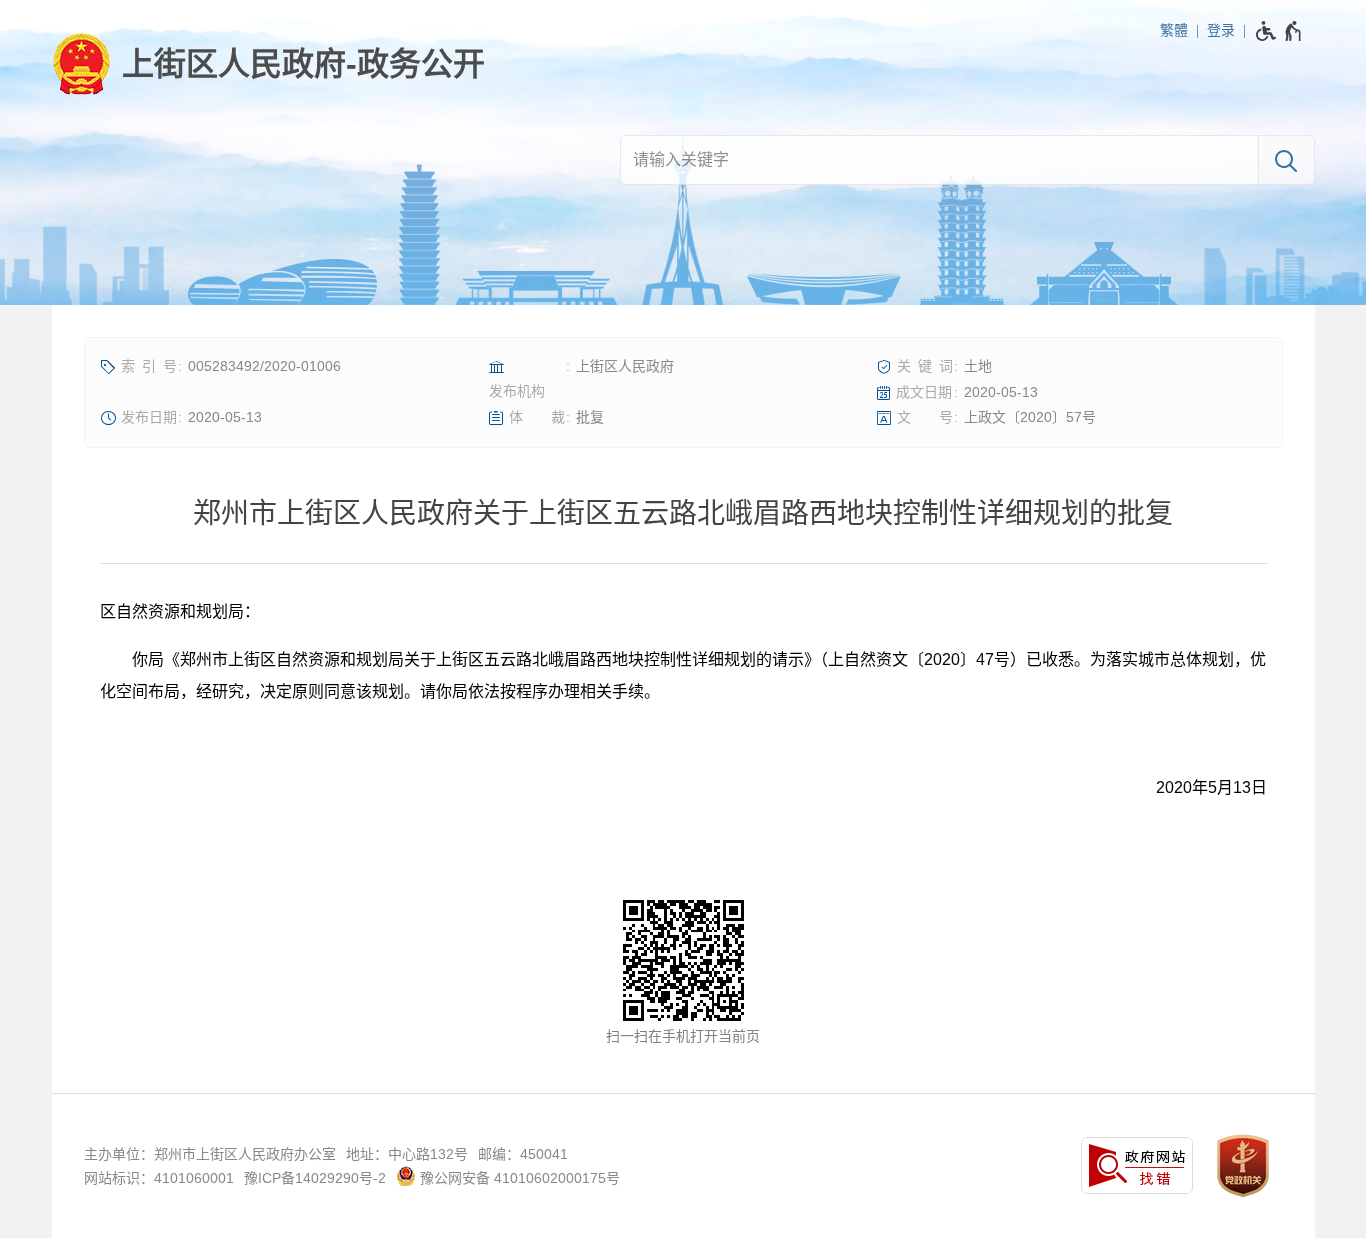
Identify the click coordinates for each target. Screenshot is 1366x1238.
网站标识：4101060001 (159, 1178)
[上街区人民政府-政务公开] (268, 64)
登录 (1221, 30)
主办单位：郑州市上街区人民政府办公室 (210, 1154)
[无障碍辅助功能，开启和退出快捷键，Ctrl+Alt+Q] (1279, 31)
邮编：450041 (523, 1154)
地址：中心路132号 (407, 1154)
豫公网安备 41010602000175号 (518, 1178)
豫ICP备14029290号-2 (315, 1178)
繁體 (1174, 30)
